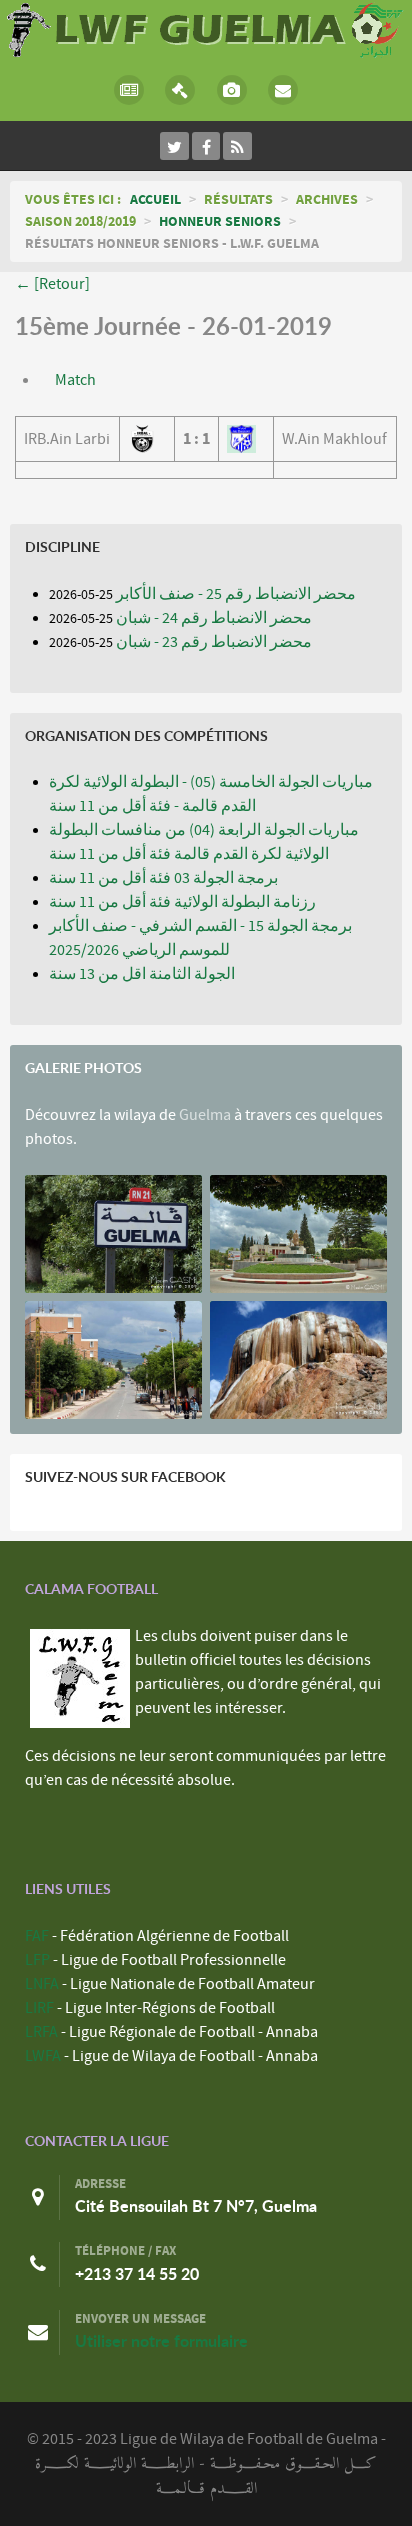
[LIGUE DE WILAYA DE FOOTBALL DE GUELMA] (206, 28)
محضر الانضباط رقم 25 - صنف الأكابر (236, 594)
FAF (37, 1936)
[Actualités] (129, 90)
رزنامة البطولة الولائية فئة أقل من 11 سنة (182, 902)
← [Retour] (52, 284)
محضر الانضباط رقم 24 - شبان (214, 618)
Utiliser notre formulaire (161, 2341)
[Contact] (284, 90)
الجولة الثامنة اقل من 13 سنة (142, 974)
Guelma (205, 1115)
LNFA (42, 1984)
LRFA (41, 2032)
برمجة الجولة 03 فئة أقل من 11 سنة (163, 878)
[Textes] (181, 90)
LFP (37, 1960)
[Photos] (232, 90)
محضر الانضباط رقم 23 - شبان (214, 642)
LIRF (39, 2008)
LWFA (43, 2056)
